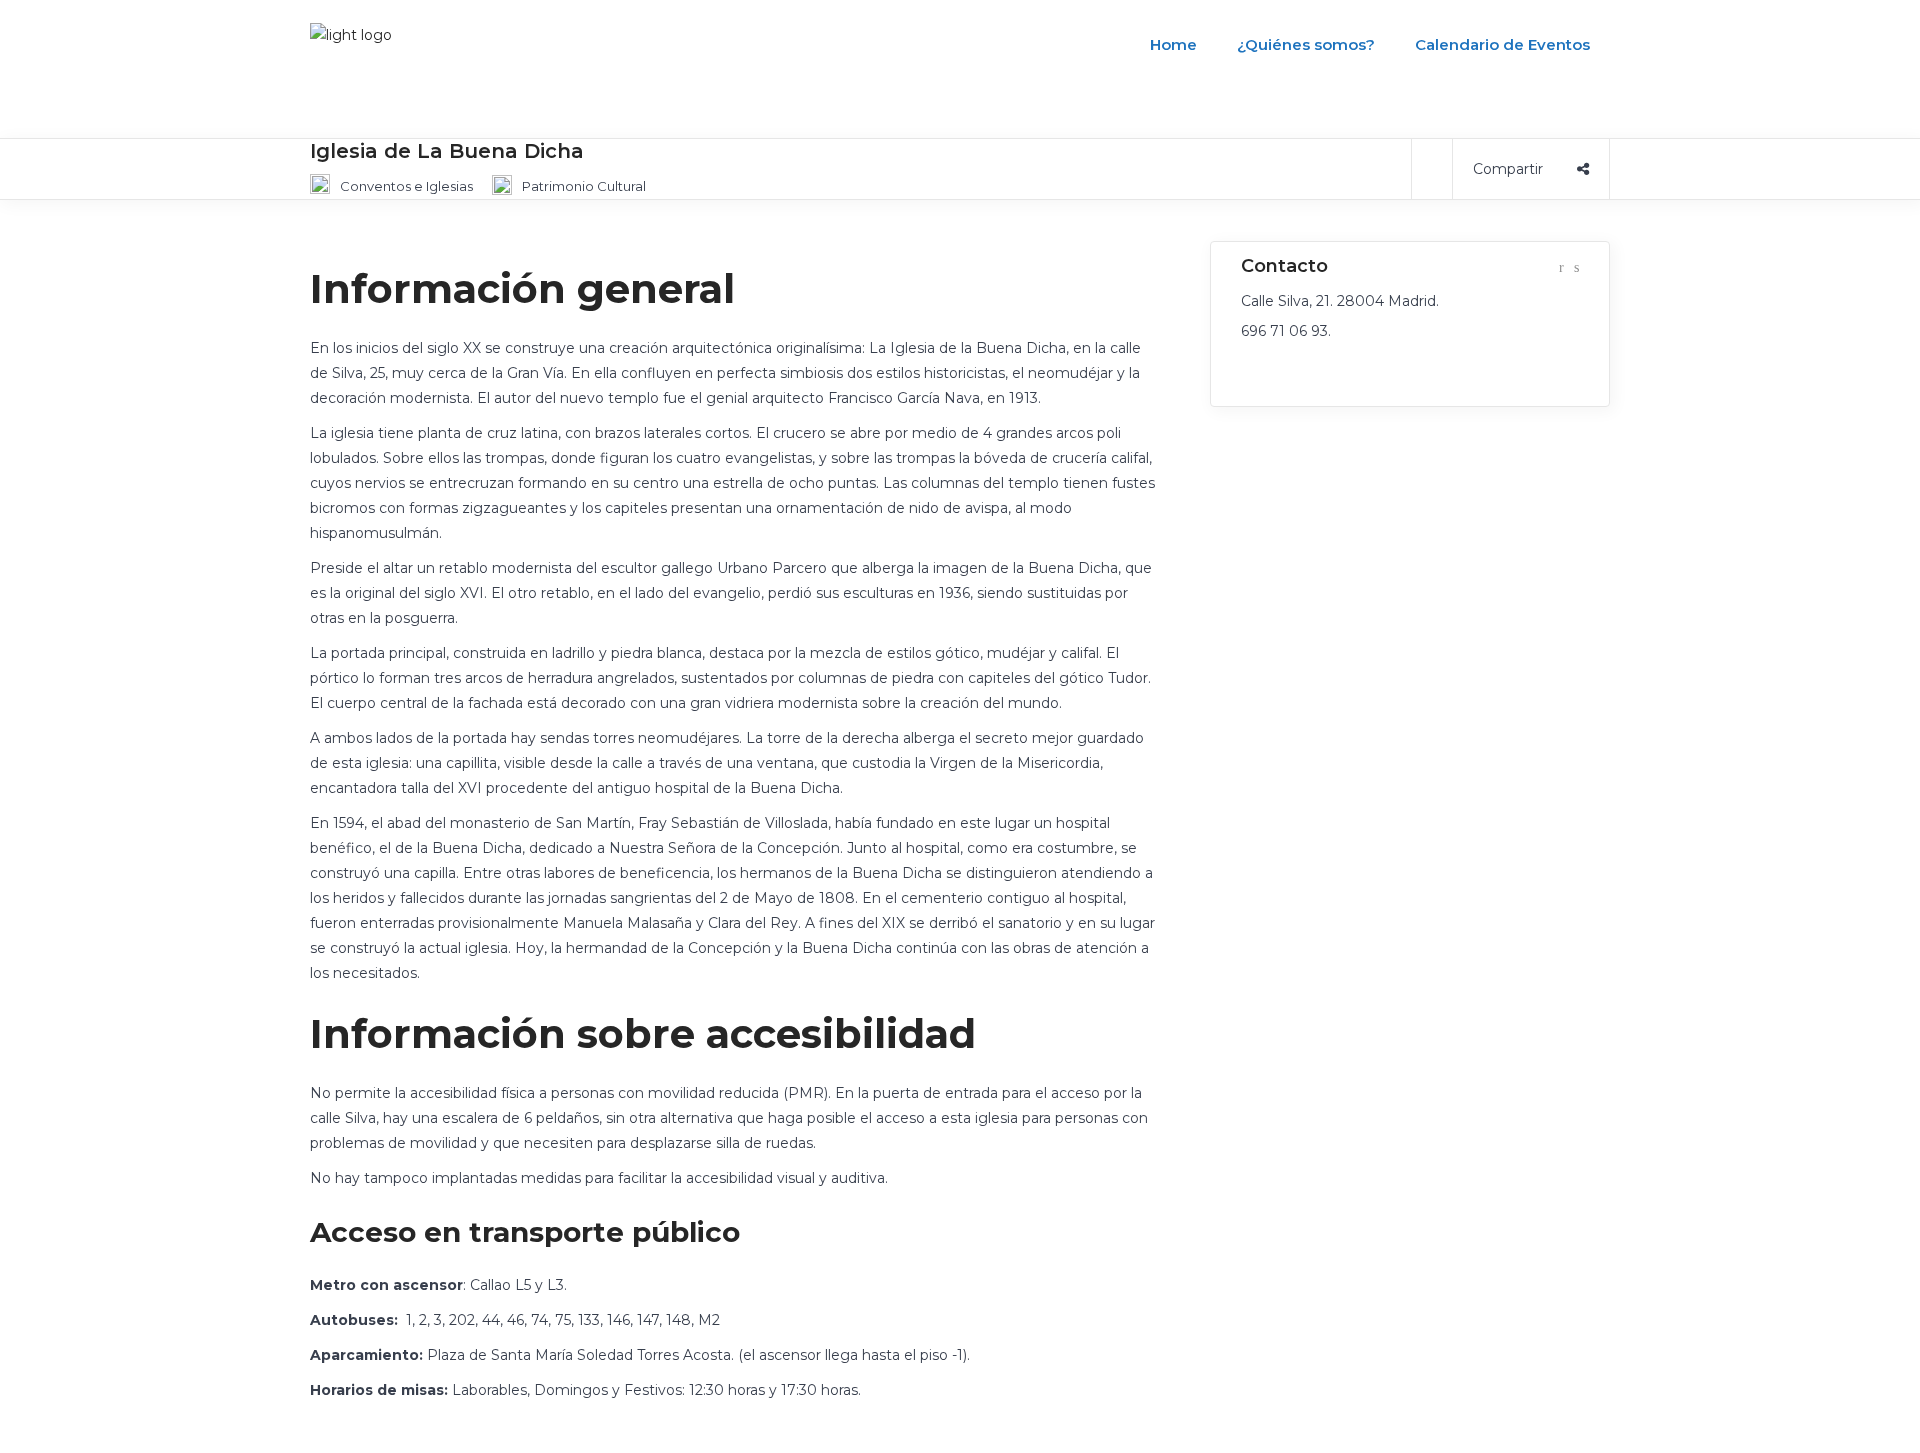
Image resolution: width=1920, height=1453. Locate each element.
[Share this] (1531, 169)
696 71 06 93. (1286, 331)
